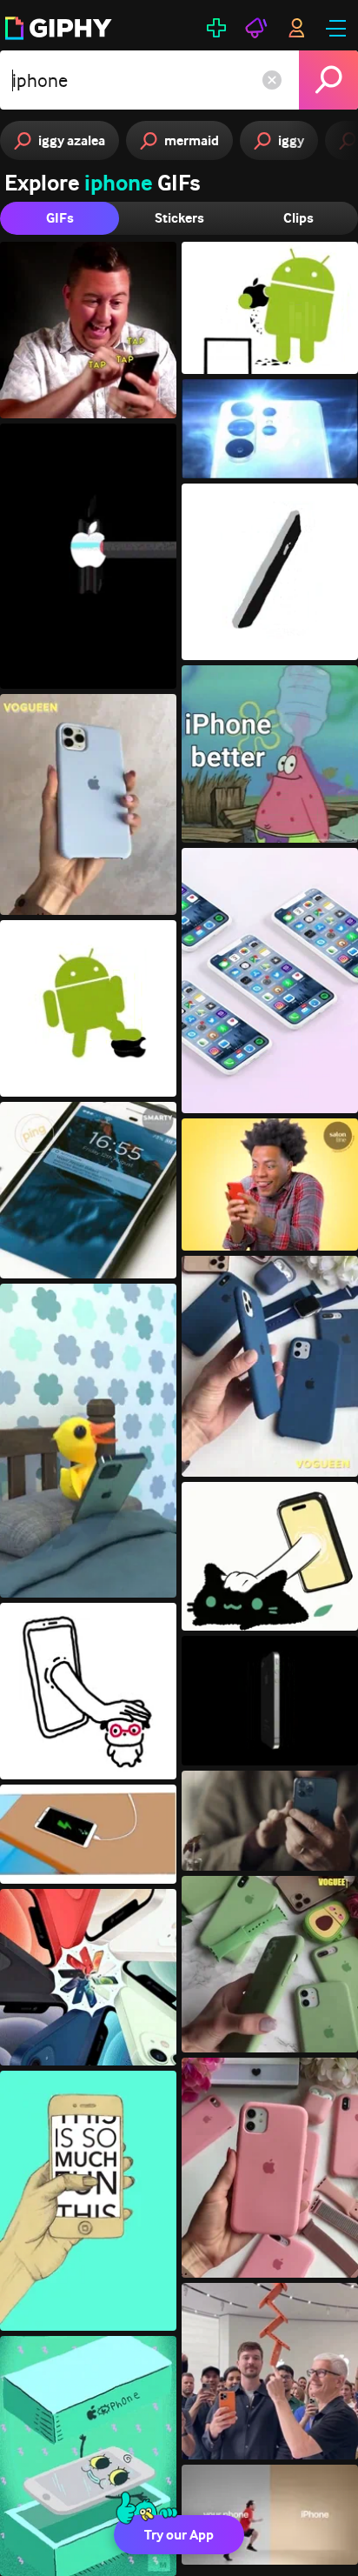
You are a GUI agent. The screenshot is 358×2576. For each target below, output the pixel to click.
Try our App (179, 2535)
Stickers (179, 218)
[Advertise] (256, 28)
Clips (298, 218)
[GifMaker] (216, 28)
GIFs (60, 218)
